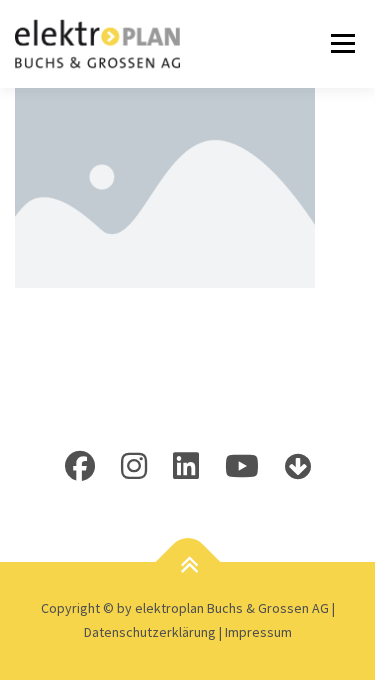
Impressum (258, 632)
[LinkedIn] (186, 466)
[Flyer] (298, 466)
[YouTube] (242, 466)
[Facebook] (80, 466)
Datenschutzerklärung (151, 632)
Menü (339, 43)
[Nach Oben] (187, 565)
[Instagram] (134, 466)
